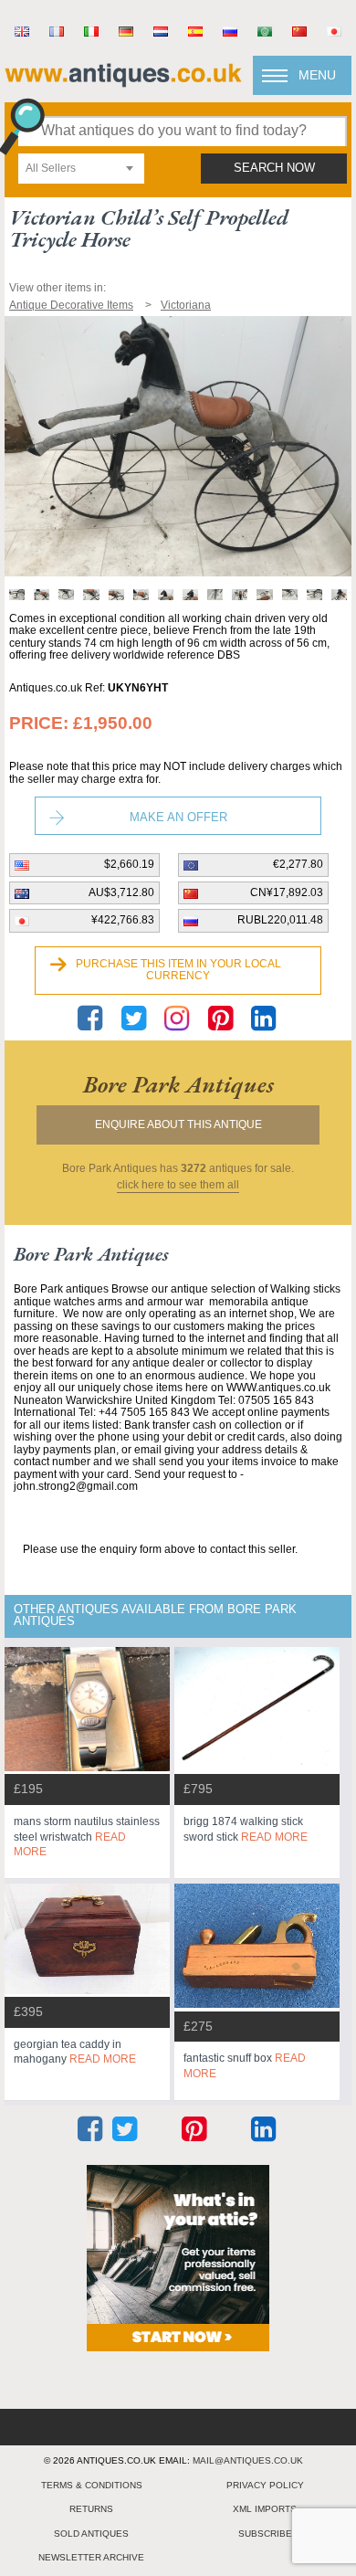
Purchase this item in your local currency (178, 970)
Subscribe (265, 2534)
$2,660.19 (129, 864)
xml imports (265, 2509)
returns (91, 2509)
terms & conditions (92, 2485)
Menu (317, 75)
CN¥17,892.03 (287, 892)
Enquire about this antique (178, 1124)
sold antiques (91, 2534)
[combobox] (81, 169)
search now (274, 168)
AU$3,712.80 (121, 892)
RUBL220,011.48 (280, 920)
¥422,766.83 (123, 920)
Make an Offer (178, 817)
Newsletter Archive (91, 2557)
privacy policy (265, 2485)
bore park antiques (178, 1084)
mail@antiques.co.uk (248, 2460)
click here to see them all (178, 1185)
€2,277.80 (298, 864)
